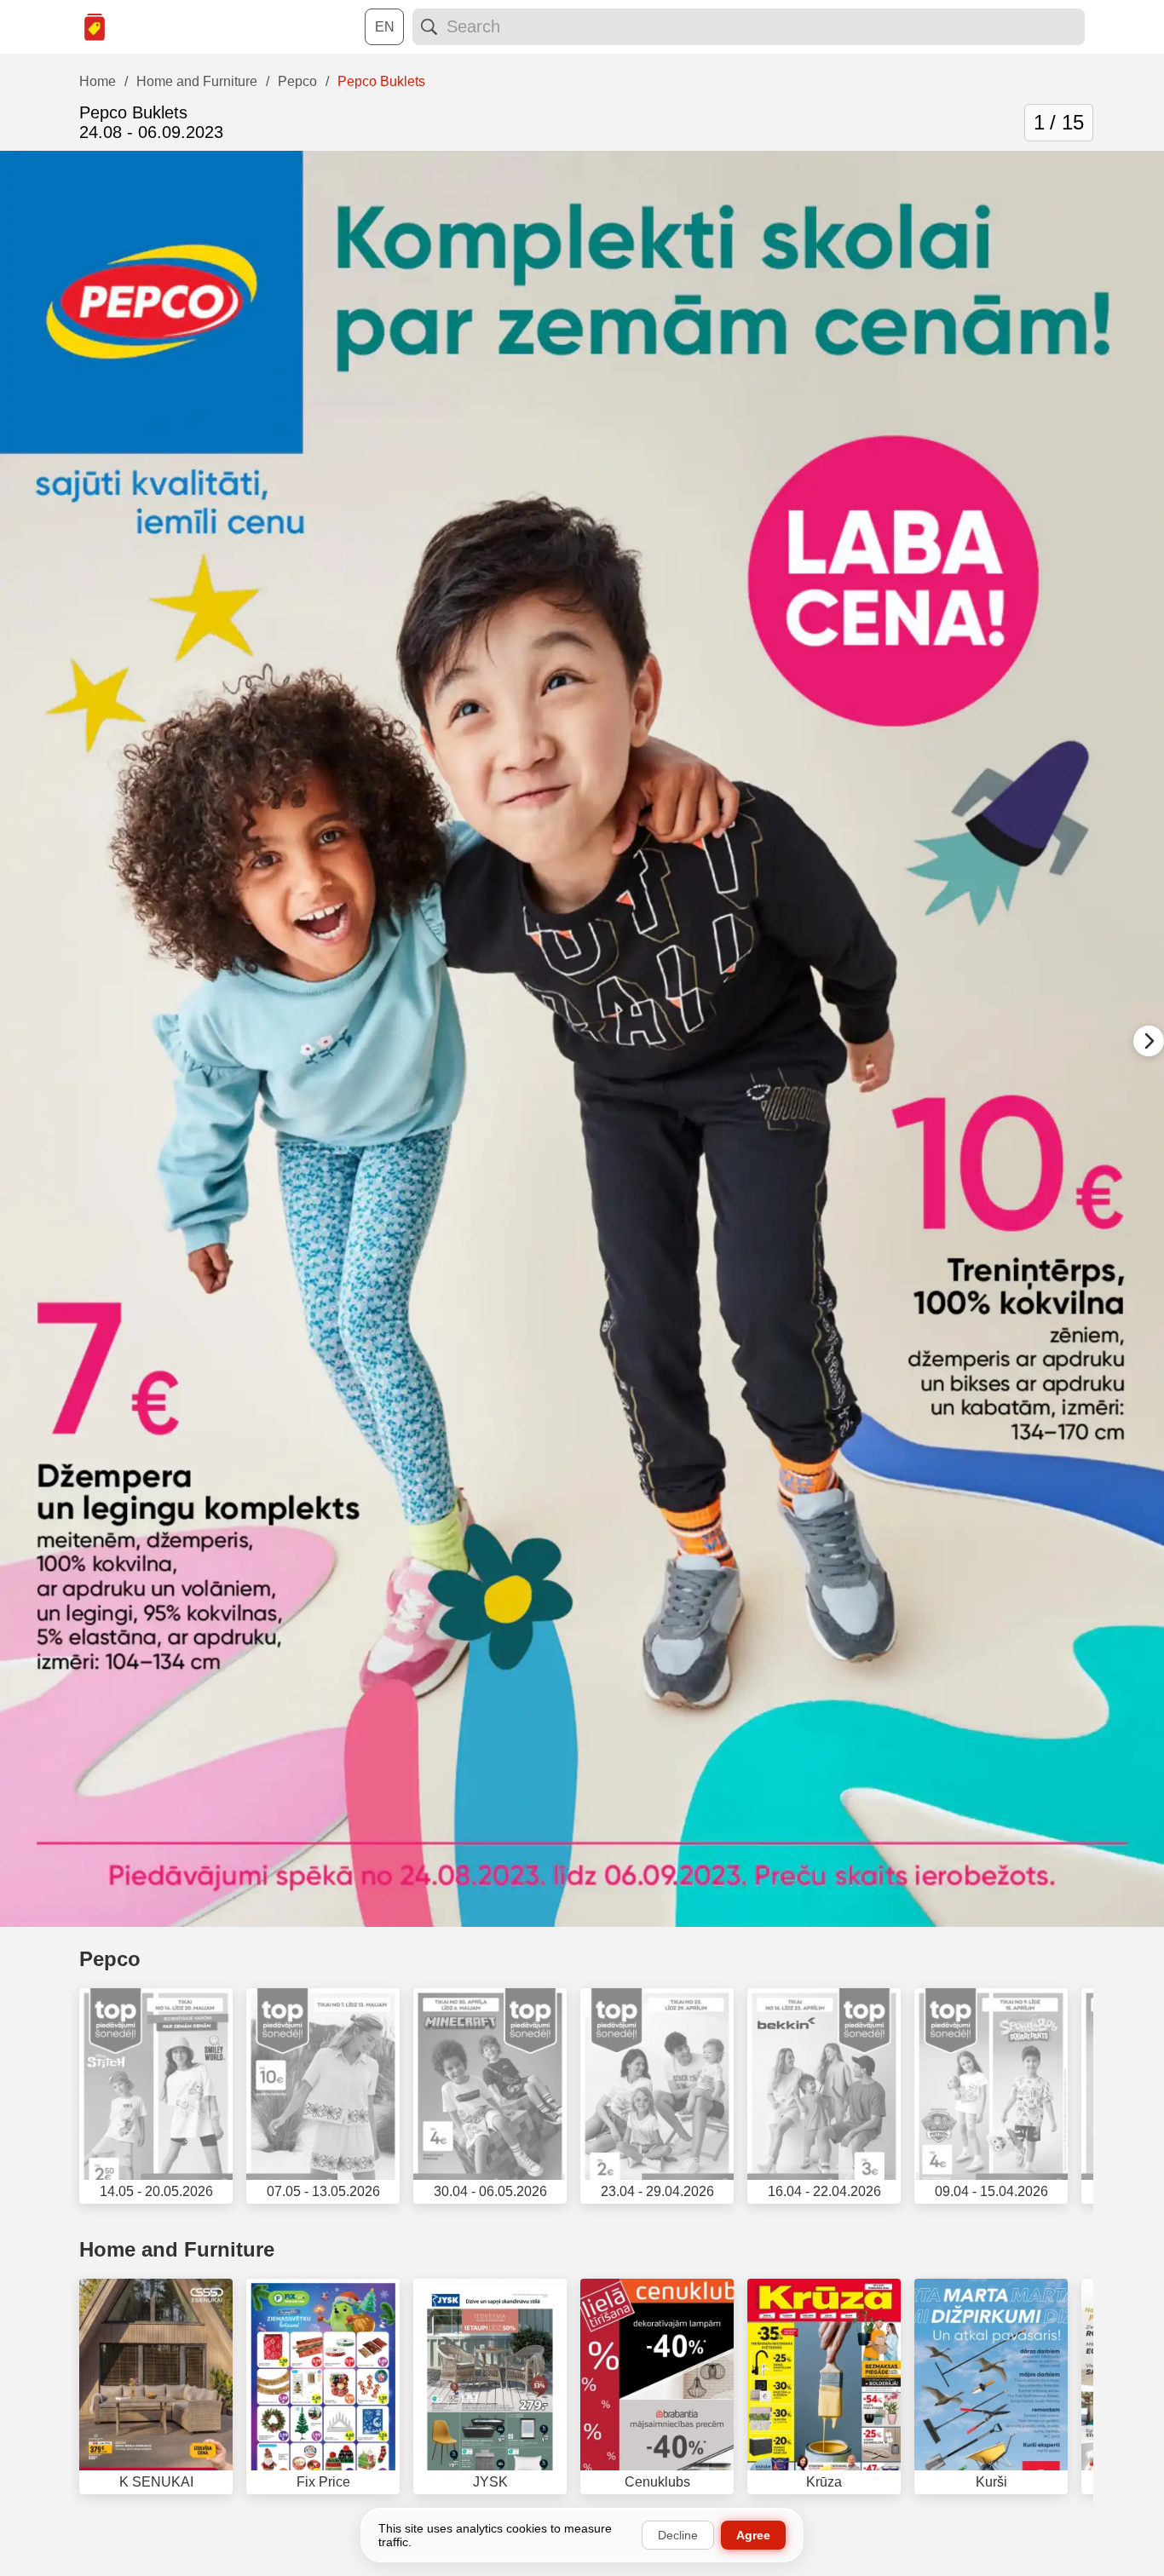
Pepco (110, 1959)
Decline (678, 2535)
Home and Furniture (177, 2249)
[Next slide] (1149, 1041)
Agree (753, 2535)
